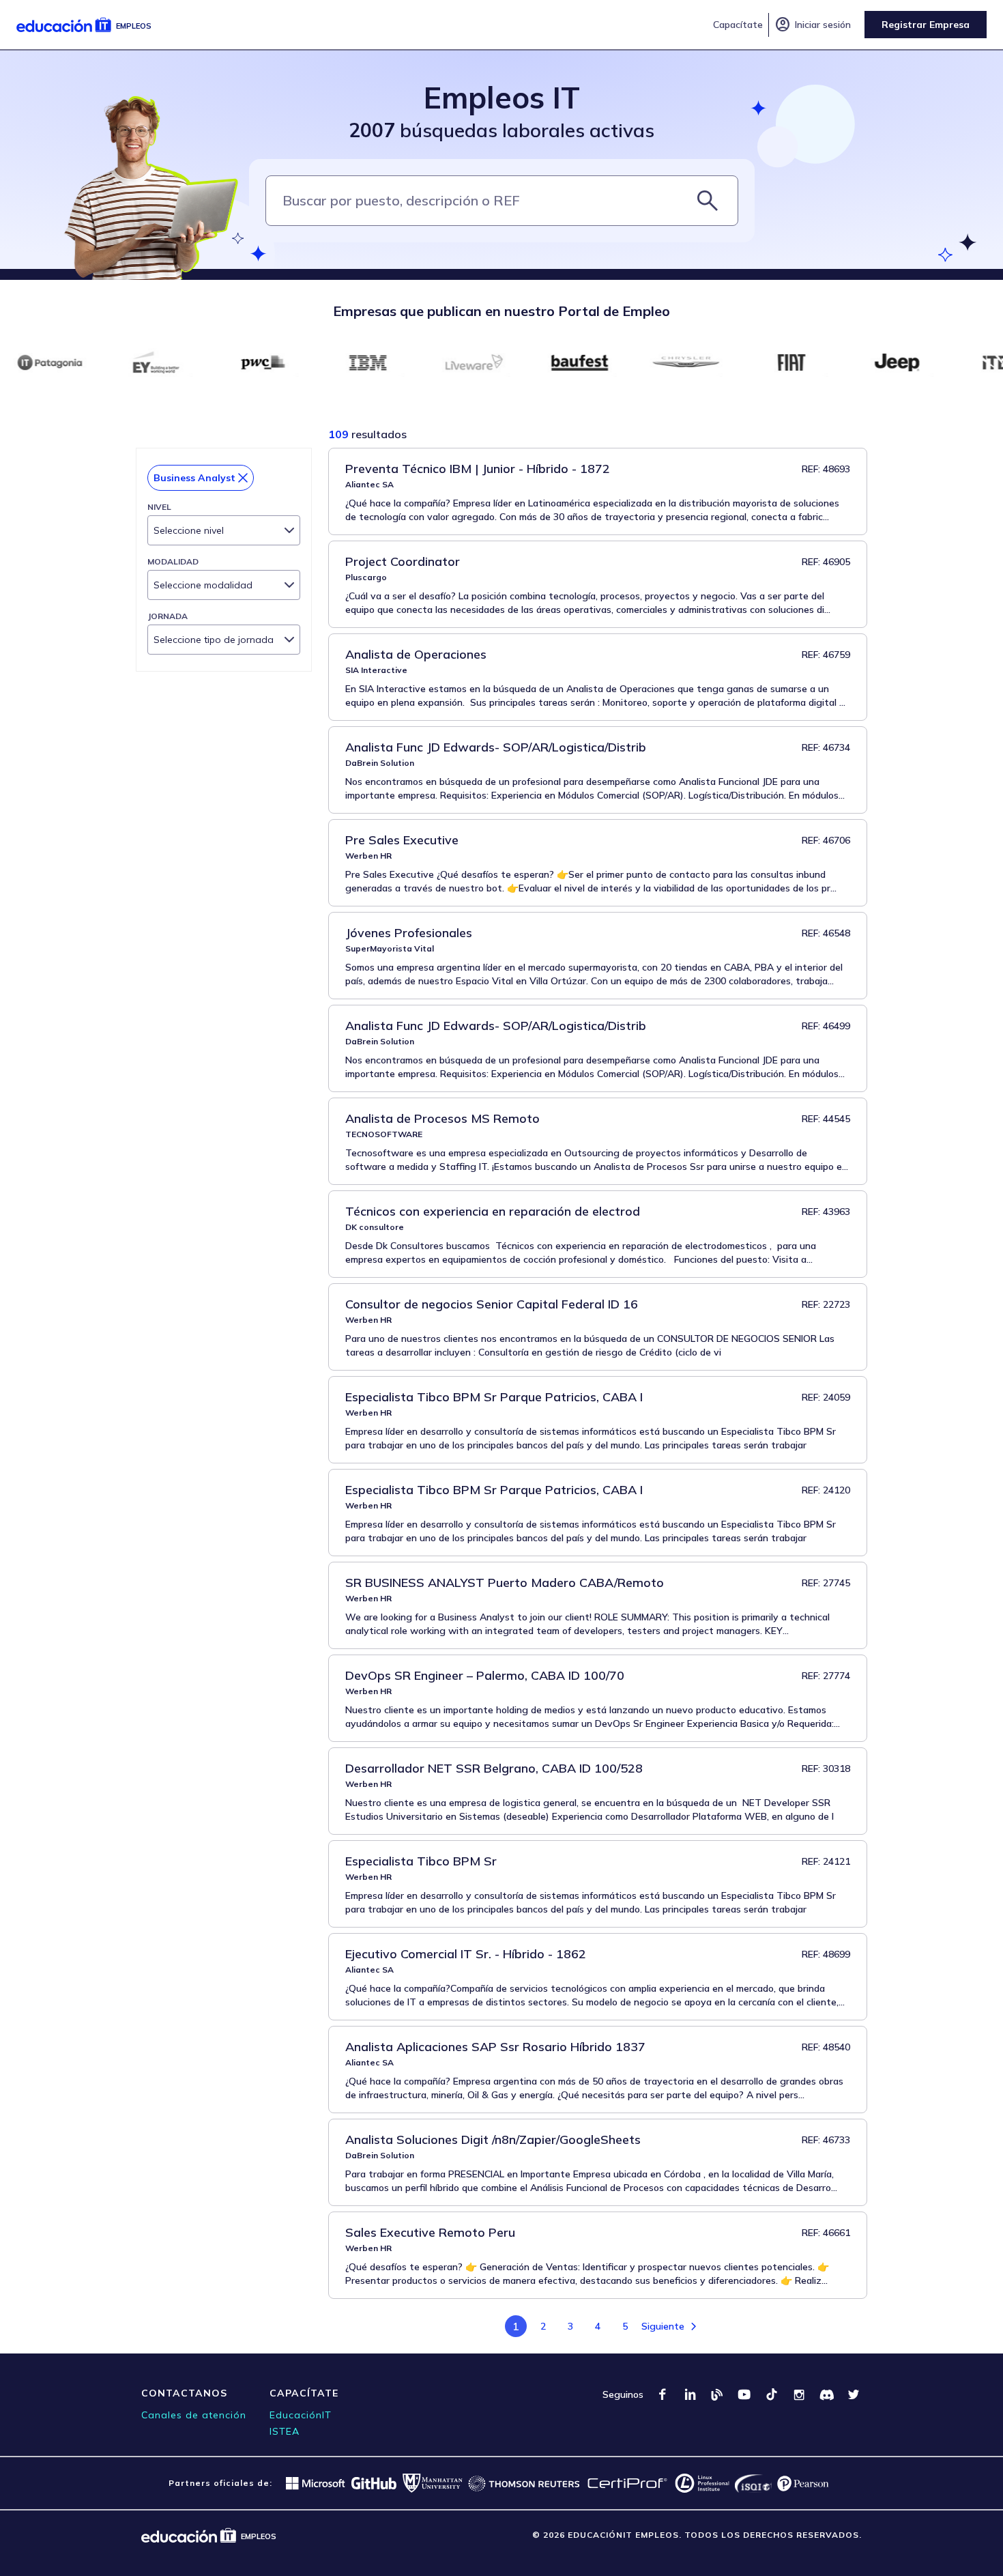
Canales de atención (194, 2415)
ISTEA (285, 2431)
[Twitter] (854, 2394)
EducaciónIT (301, 2415)
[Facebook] (663, 2394)
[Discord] (826, 2394)
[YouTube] (744, 2394)
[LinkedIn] (690, 2394)
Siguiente (663, 2326)
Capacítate (738, 25)
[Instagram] (799, 2394)
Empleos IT (502, 97)
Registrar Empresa (926, 25)
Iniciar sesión (813, 25)
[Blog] (717, 2394)
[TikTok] (772, 2394)
